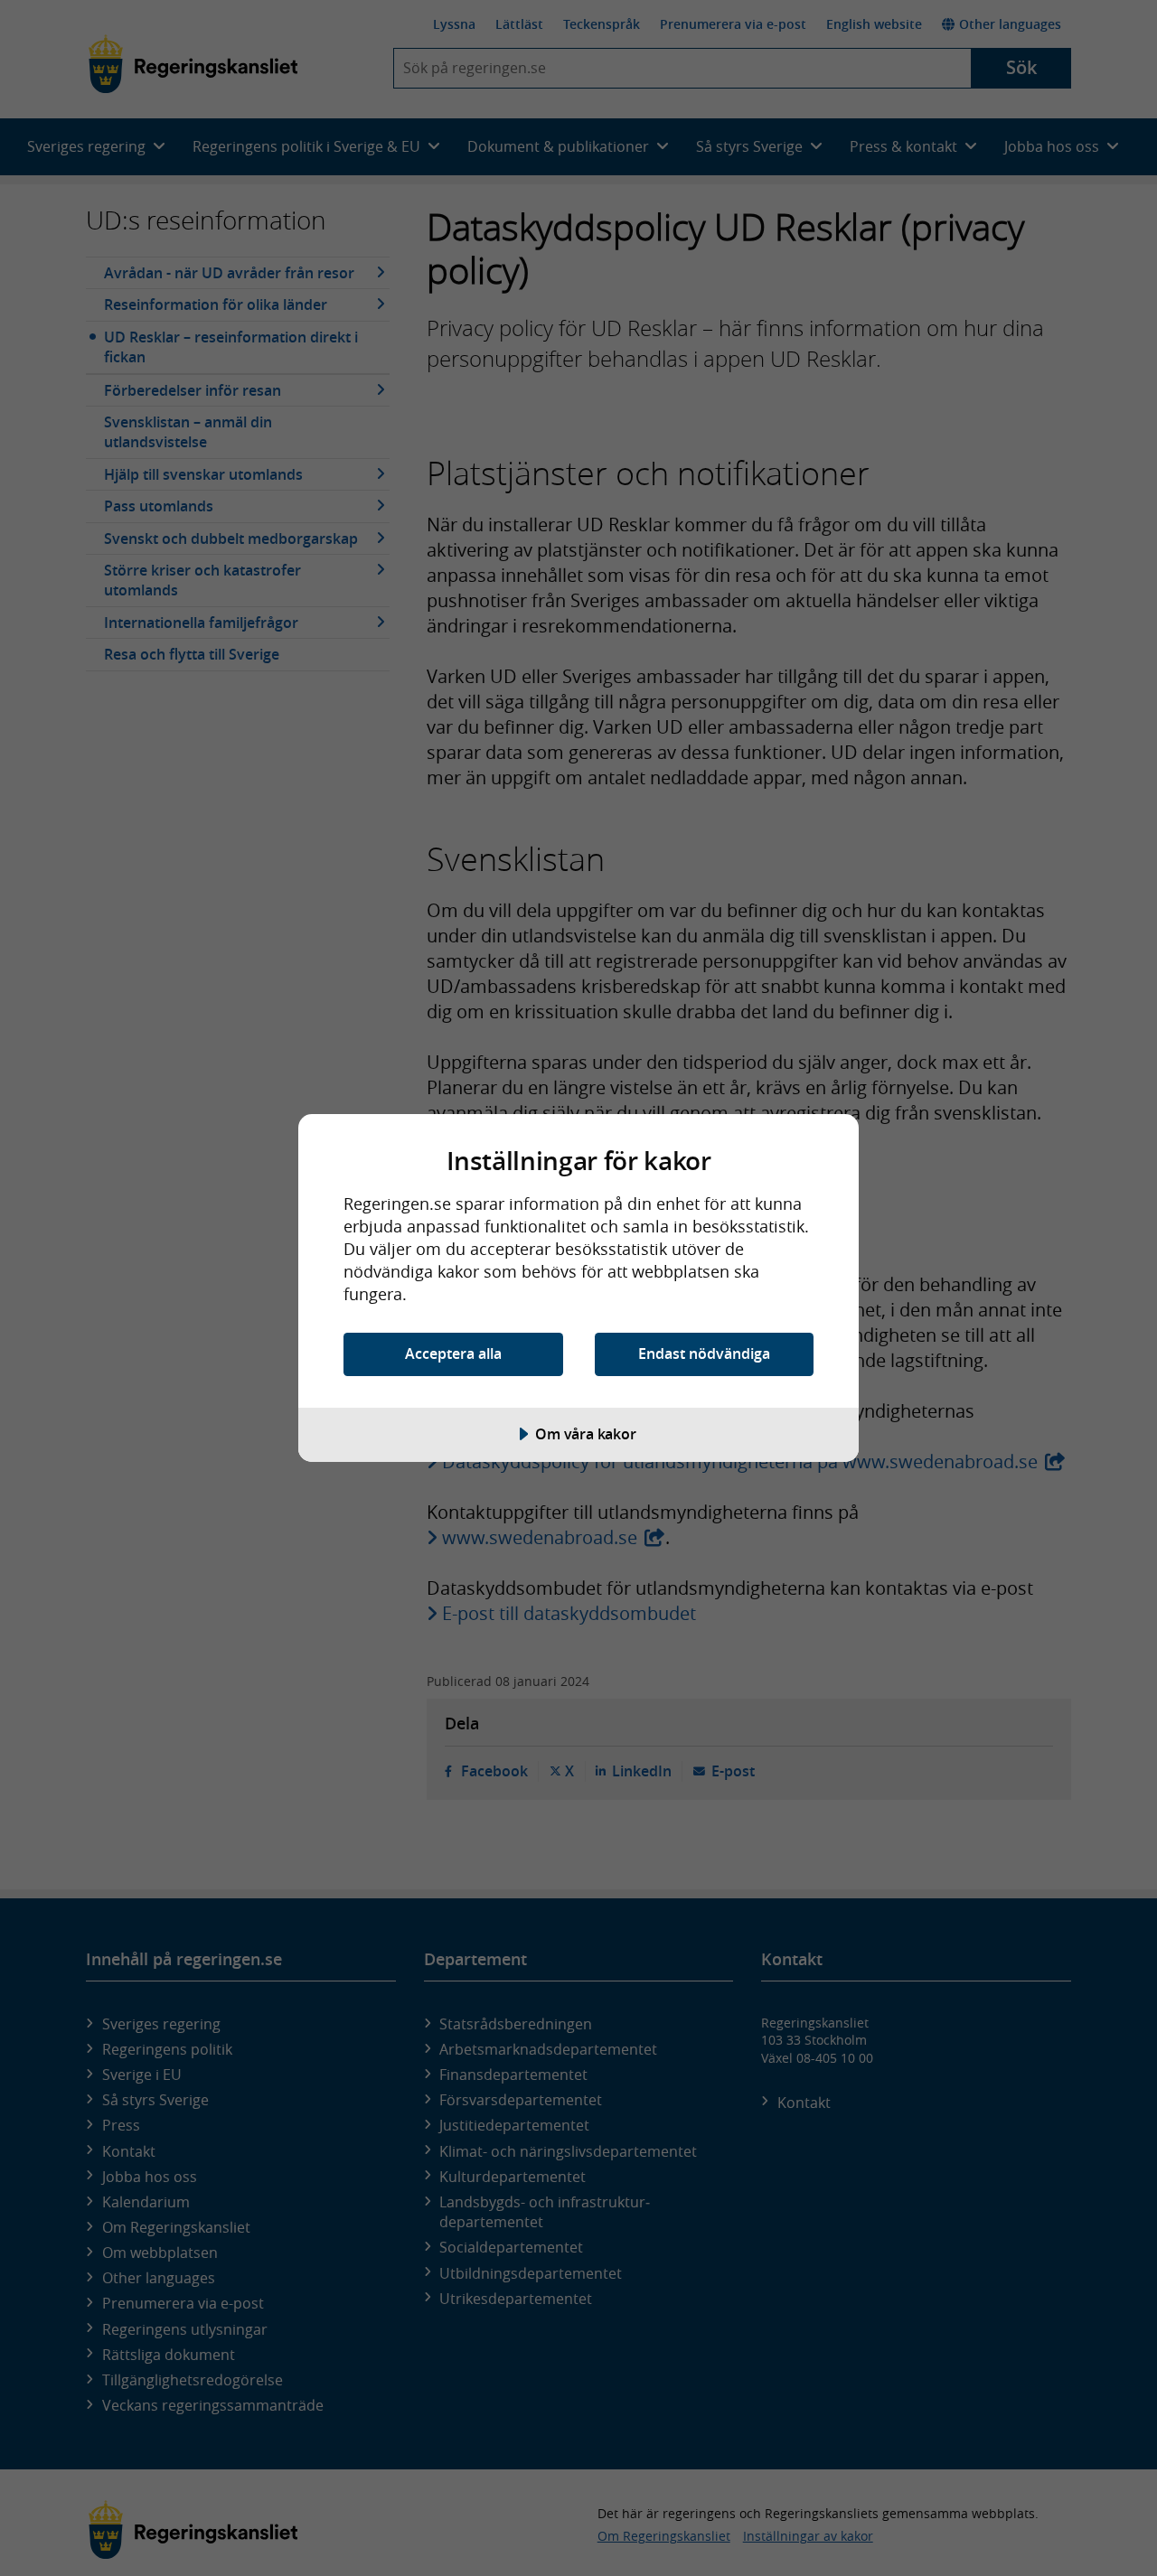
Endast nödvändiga (704, 1354)
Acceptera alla (453, 1354)
